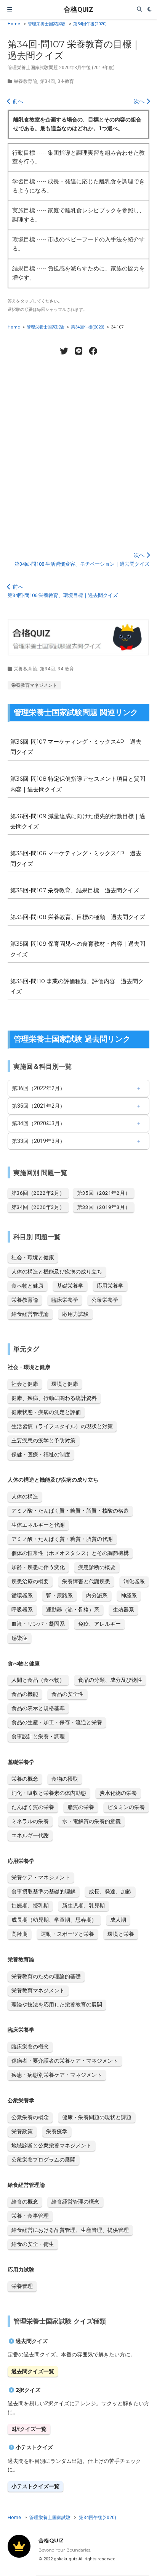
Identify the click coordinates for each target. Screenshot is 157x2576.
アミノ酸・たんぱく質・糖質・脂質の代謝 (62, 1539)
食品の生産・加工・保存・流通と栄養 (57, 1722)
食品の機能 (25, 1694)
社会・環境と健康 (33, 1257)
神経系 (129, 1595)
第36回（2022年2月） (38, 1088)
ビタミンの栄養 (126, 1807)
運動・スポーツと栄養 (67, 1934)
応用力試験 (75, 1314)
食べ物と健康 (27, 1286)
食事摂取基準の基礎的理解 (43, 1892)
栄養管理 (22, 2286)
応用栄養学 (110, 1286)
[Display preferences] (150, 10)
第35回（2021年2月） (38, 1106)
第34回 (48, 81)
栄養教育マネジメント (34, 685)
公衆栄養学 (105, 1300)
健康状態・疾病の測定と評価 (46, 1412)
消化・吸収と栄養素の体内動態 (49, 1793)
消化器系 (134, 1581)
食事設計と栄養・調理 (38, 1736)
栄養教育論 (26, 81)
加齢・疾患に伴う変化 (38, 1567)
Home (14, 24)
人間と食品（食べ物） (38, 1680)
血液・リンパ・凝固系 (38, 1624)
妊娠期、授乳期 (30, 1906)
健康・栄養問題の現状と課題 (97, 2117)
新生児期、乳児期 (83, 1906)
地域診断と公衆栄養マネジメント (51, 2146)
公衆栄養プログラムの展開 (43, 2160)
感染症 (19, 1638)
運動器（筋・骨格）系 (73, 1610)
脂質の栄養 (81, 1807)
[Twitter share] (64, 351)
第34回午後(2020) (90, 24)
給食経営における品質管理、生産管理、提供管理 (70, 2230)
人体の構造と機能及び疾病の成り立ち (57, 1272)
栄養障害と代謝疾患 (86, 1581)
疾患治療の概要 (30, 1581)
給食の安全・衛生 (33, 2244)
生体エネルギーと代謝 (38, 1525)
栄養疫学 (57, 2131)
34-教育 (66, 81)
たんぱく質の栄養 (33, 1807)
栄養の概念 (25, 1779)
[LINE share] (78, 351)
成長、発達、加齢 (110, 1892)
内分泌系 (97, 1595)
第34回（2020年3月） (38, 1123)
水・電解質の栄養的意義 (91, 1821)
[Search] (139, 10)
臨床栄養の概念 (30, 2047)
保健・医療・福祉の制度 (41, 1455)
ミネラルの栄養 (30, 1821)
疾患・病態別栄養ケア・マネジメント (57, 2075)
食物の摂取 (65, 1779)
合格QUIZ (78, 9)
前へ (17, 101)
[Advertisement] (78, 449)
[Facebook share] (93, 351)
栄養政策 (22, 2131)
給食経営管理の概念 (75, 2202)
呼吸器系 (22, 1610)
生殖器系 (123, 1610)
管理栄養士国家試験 (47, 24)
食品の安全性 (67, 1694)
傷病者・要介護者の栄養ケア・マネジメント (65, 2061)
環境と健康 (65, 1384)
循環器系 (22, 1595)
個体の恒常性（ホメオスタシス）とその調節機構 (70, 1553)
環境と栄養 (121, 1934)
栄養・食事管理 (30, 2216)
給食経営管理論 (30, 1314)
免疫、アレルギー (99, 1624)
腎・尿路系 (59, 1595)
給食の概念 (25, 2202)
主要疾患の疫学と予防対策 (43, 1440)
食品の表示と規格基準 (38, 1708)
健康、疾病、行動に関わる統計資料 (54, 1398)
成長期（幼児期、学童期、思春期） (54, 1920)
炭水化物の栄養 (118, 1793)
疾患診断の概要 (97, 1567)
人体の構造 (25, 1497)
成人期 (118, 1920)
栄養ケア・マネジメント (41, 1877)
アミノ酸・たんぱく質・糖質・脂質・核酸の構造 (70, 1511)
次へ (140, 101)
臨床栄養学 (65, 1300)
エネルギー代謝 (30, 1835)
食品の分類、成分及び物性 (110, 1680)
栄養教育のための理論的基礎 (46, 1976)
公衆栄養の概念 (30, 2117)
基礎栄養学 (70, 1286)
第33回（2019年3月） (38, 1141)
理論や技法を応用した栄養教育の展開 (57, 2005)
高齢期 (19, 1934)
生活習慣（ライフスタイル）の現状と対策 (62, 1426)
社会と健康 (25, 1384)
